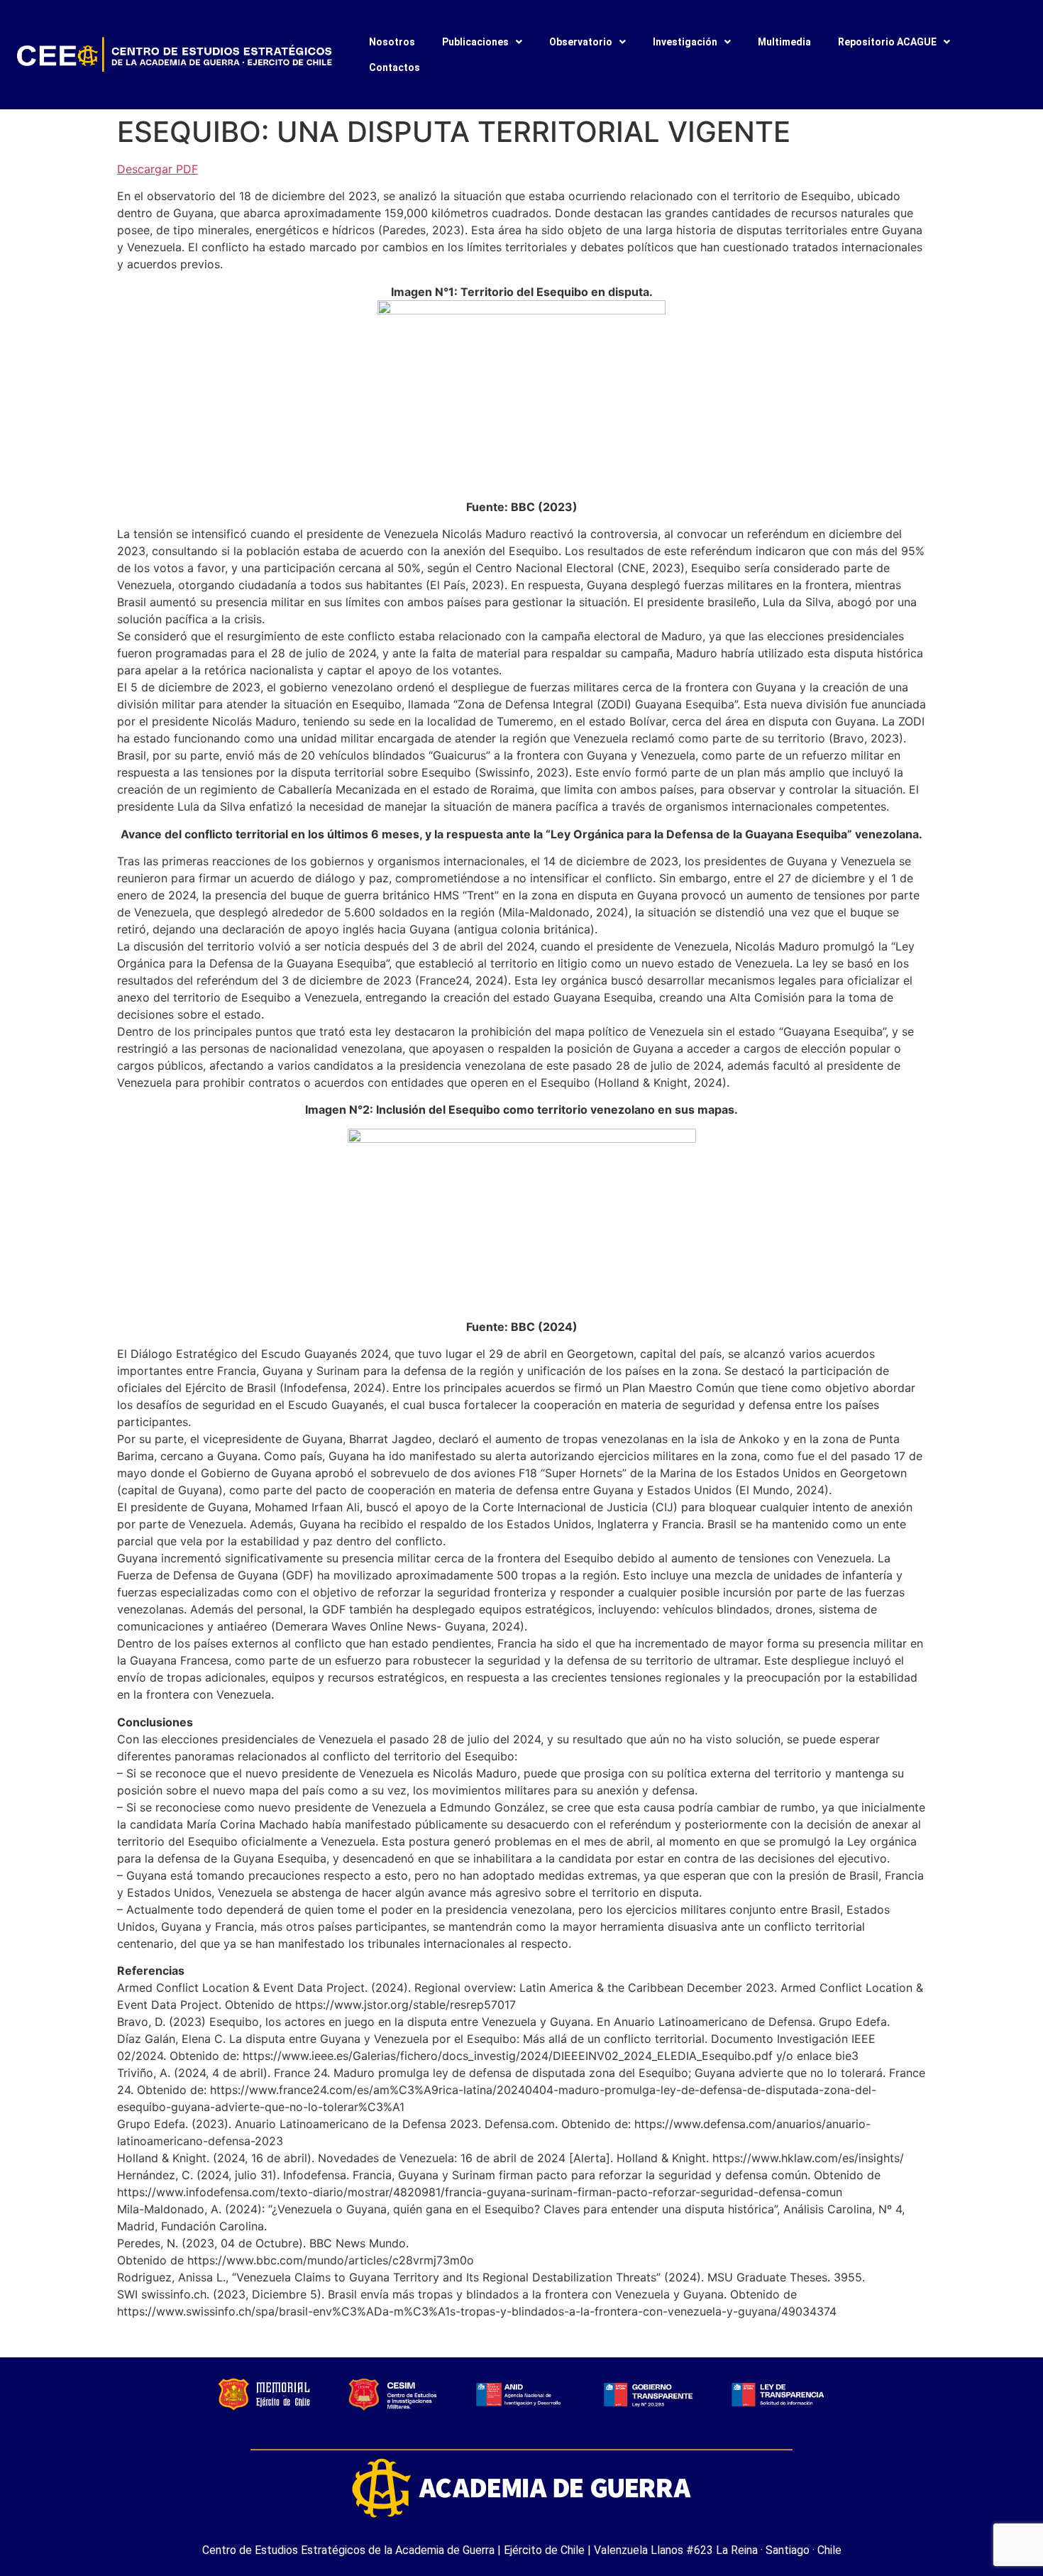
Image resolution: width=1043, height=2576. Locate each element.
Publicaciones (475, 42)
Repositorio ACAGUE (887, 42)
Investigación (685, 42)
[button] (482, 42)
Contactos (394, 67)
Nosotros (392, 42)
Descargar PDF (158, 169)
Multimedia (784, 42)
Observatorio (581, 42)
